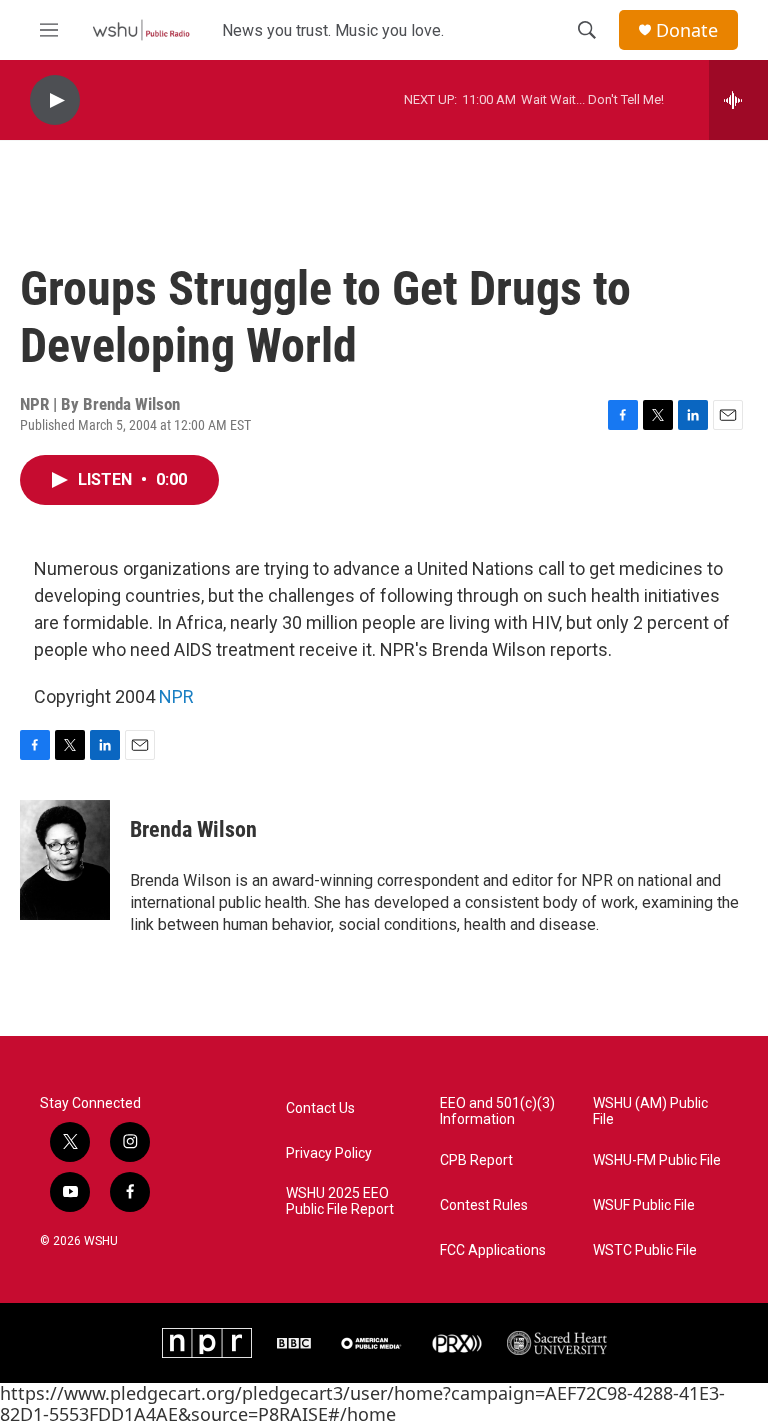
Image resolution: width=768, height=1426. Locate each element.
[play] (55, 100)
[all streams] (738, 100)
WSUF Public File (644, 1205)
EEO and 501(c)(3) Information (497, 1111)
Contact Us (320, 1108)
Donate (687, 30)
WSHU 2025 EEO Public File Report (340, 1201)
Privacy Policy (329, 1153)
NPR (176, 696)
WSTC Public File (645, 1250)
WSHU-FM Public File (657, 1160)
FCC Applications (493, 1250)
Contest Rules (484, 1205)
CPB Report (476, 1160)
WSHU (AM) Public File (650, 1111)
